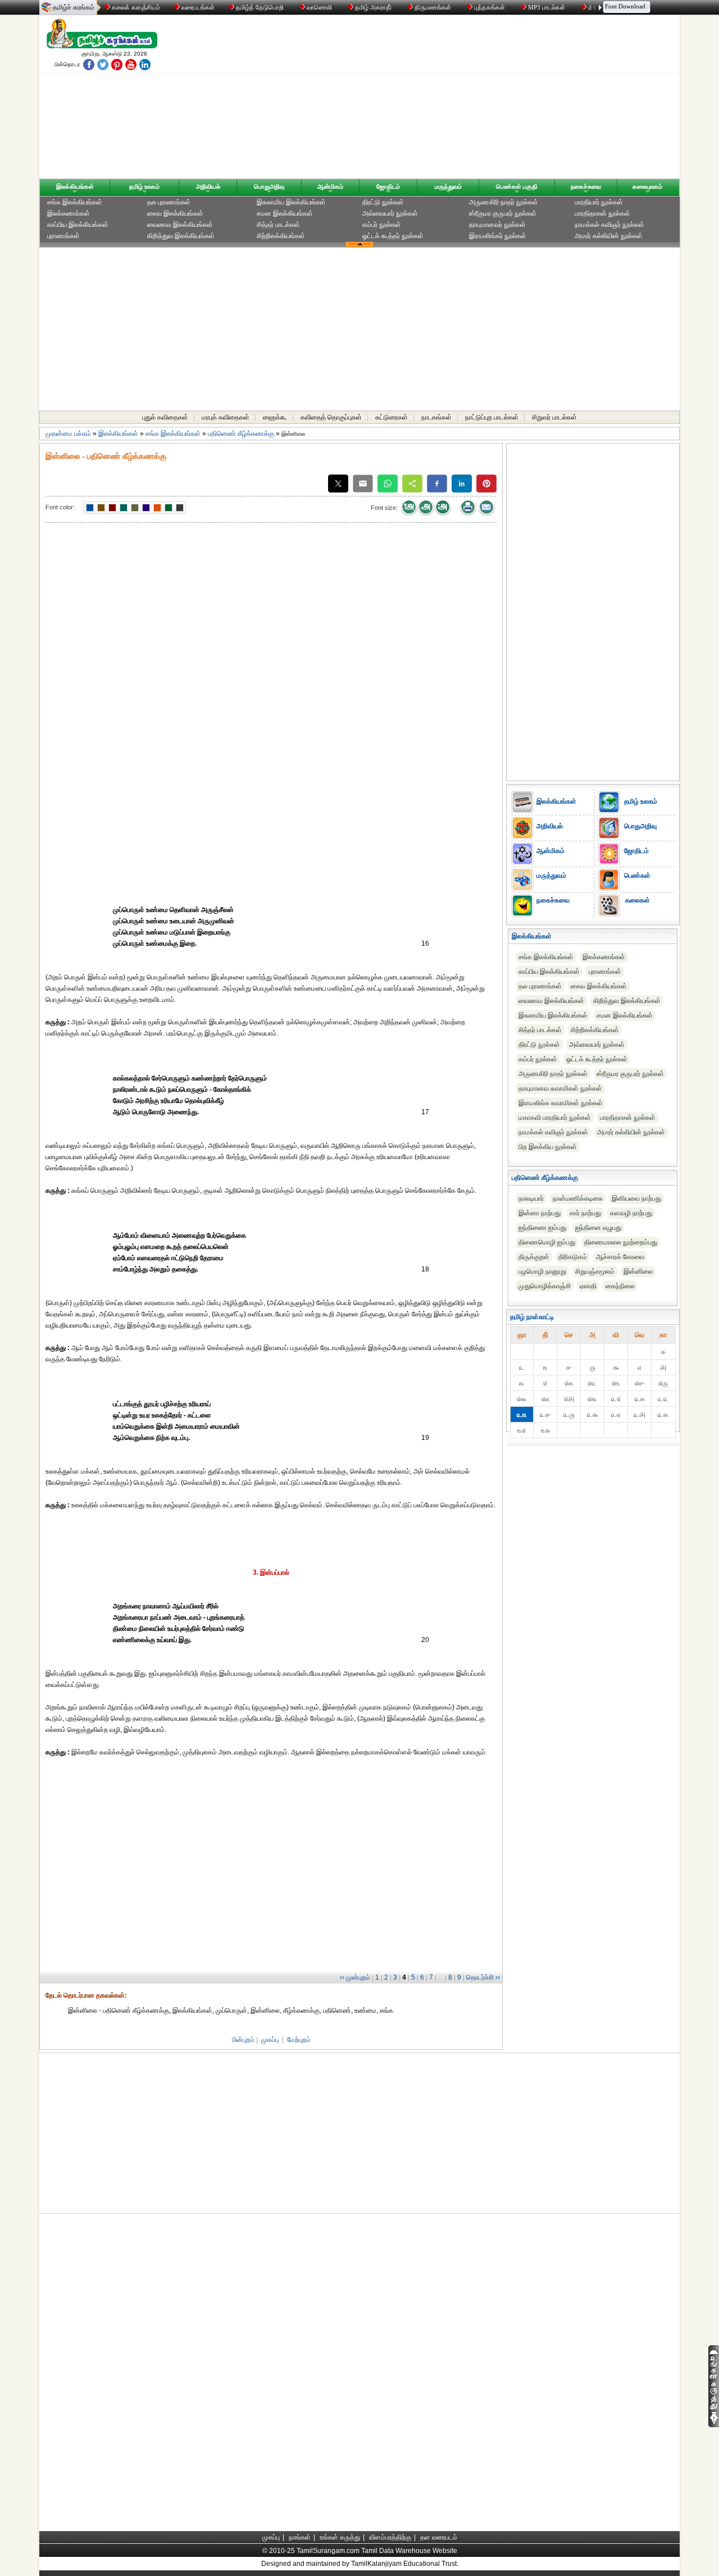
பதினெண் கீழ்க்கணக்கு (241, 434)
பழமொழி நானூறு (542, 1271)
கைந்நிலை (620, 1286)
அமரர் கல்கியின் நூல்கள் (609, 236)
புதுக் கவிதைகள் (165, 417)
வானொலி (319, 7)
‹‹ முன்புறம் (355, 1977)
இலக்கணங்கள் (69, 213)
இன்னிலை (638, 1271)
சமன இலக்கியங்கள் (285, 213)
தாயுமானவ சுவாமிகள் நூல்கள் (560, 1088)
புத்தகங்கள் (490, 7)
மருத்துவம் (448, 186)
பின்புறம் (243, 2040)
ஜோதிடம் (388, 186)
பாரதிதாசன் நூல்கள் (602, 213)
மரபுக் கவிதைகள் (226, 417)
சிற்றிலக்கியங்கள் (281, 236)
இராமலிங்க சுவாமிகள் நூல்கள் (561, 1103)
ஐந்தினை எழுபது (598, 1228)
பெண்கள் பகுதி (517, 186)
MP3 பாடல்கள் (547, 7)
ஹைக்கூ (275, 417)
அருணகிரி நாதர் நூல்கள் (504, 202)
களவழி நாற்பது (631, 1213)
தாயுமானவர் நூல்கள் (497, 225)
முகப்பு (270, 2040)
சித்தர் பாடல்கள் (278, 225)
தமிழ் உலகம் (144, 186)
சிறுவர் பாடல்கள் (554, 417)
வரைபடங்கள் (197, 7)
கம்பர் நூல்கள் (382, 225)
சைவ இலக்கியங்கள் (175, 213)
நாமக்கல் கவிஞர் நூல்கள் (609, 225)
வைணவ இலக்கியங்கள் (180, 225)
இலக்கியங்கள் (75, 186)
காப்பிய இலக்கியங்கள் (78, 225)
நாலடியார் (531, 1198)
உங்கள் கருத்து (340, 2537)
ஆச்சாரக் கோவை (620, 1257)
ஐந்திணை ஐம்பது (542, 1228)
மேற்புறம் (299, 2040)
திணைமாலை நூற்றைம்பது (621, 1242)
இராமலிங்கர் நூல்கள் (498, 236)
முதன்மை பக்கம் (68, 434)
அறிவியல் (208, 186)
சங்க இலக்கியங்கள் (75, 202)
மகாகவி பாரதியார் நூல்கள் (555, 1118)
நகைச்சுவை (586, 186)
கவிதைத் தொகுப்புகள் (331, 417)
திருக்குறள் (534, 1257)
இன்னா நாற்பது (540, 1213)
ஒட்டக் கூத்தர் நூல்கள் (393, 236)
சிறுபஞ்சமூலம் (595, 1271)
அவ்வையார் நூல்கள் (390, 213)
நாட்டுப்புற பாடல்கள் (492, 417)
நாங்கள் (300, 2537)
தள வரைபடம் (439, 2537)
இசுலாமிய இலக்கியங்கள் (291, 202)
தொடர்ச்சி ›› (483, 1977)
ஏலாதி (588, 1286)
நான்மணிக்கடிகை (578, 1198)
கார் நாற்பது (585, 1213)
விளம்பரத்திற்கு (390, 2537)
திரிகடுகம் (573, 1257)
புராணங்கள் (63, 236)
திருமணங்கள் (433, 7)
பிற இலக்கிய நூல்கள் (548, 1147)
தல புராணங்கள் (169, 202)
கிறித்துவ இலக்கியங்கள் (181, 236)
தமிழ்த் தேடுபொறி (260, 7)
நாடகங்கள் (436, 417)
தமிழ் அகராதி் (373, 7)
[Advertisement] (467, 99)
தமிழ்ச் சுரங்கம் (74, 7)
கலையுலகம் (647, 186)
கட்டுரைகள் (392, 417)
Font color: (60, 507)
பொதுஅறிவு (269, 186)
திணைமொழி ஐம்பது (547, 1242)
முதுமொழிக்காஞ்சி (545, 1286)
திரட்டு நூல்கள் (383, 202)
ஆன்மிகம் (330, 186)
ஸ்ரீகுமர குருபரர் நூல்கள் (503, 213)
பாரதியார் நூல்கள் (599, 202)
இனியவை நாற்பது (636, 1198)
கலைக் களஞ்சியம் (135, 7)
